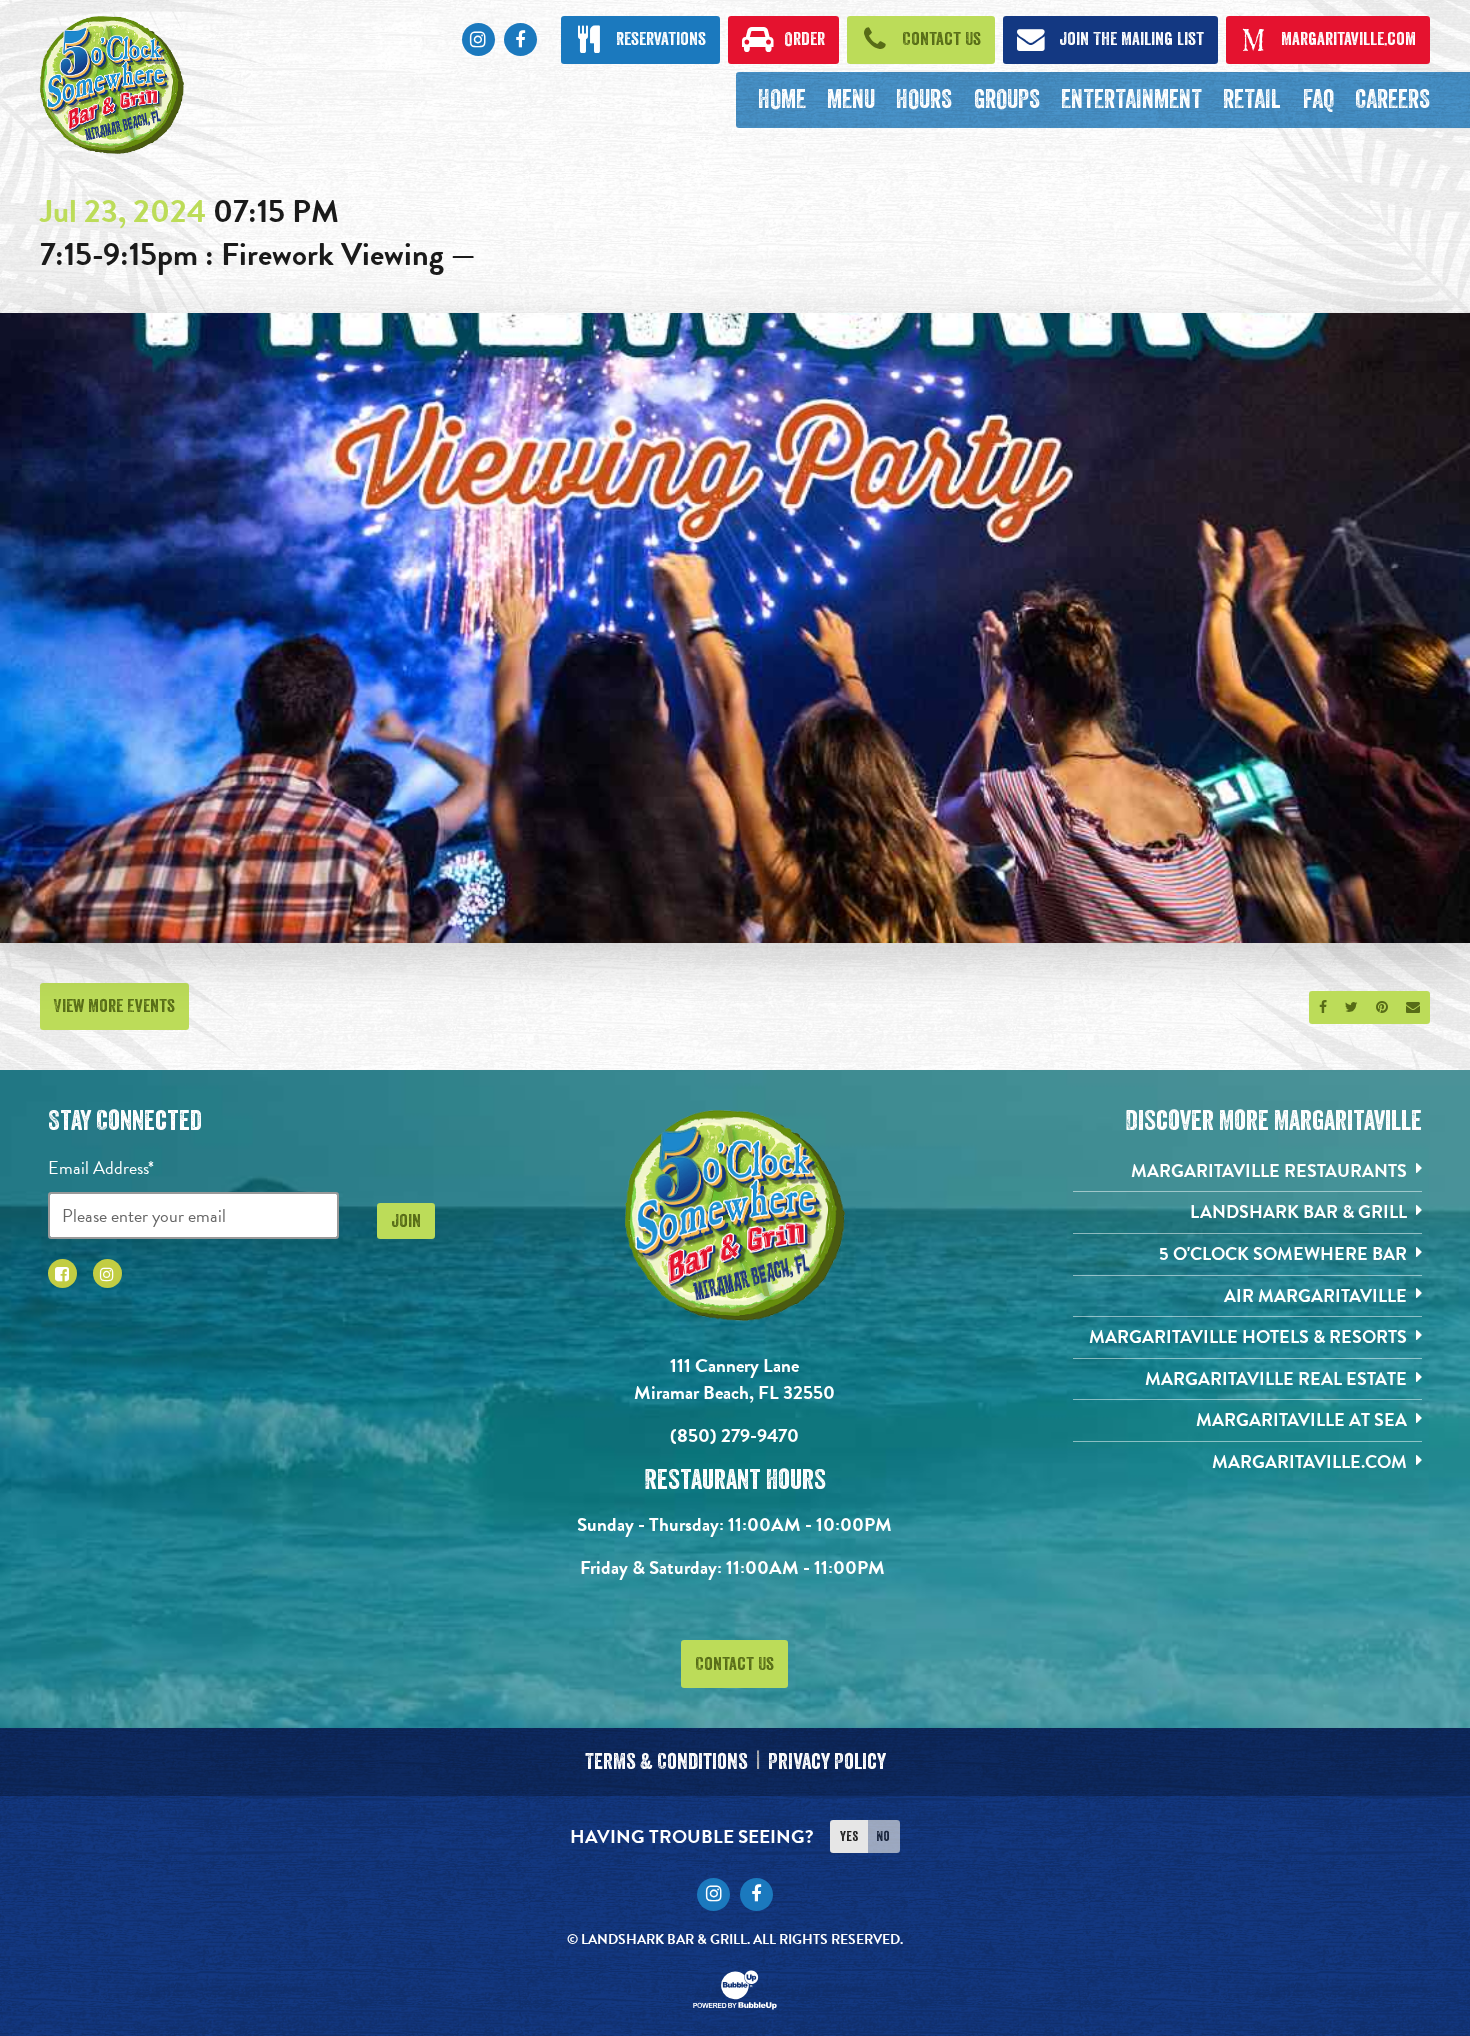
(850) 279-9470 (734, 1435)
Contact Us (734, 1664)
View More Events (114, 1006)
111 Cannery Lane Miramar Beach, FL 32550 (734, 1379)
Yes (849, 1836)
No (883, 1836)
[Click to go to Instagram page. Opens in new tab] (107, 1273)
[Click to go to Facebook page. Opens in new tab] (62, 1273)
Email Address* (101, 1167)
